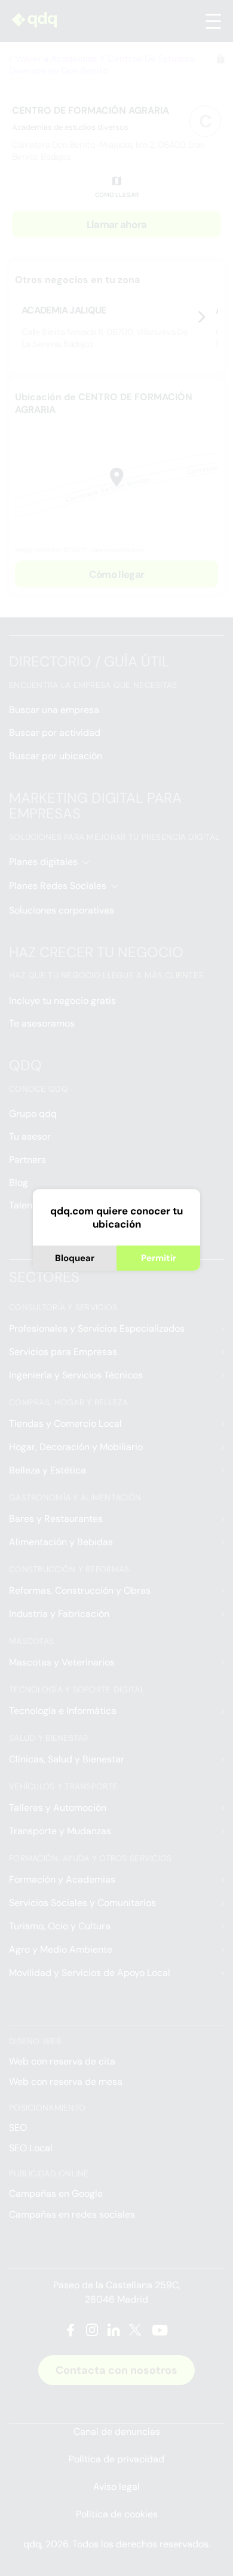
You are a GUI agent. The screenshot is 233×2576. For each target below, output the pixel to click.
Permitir (159, 1258)
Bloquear (75, 1258)
